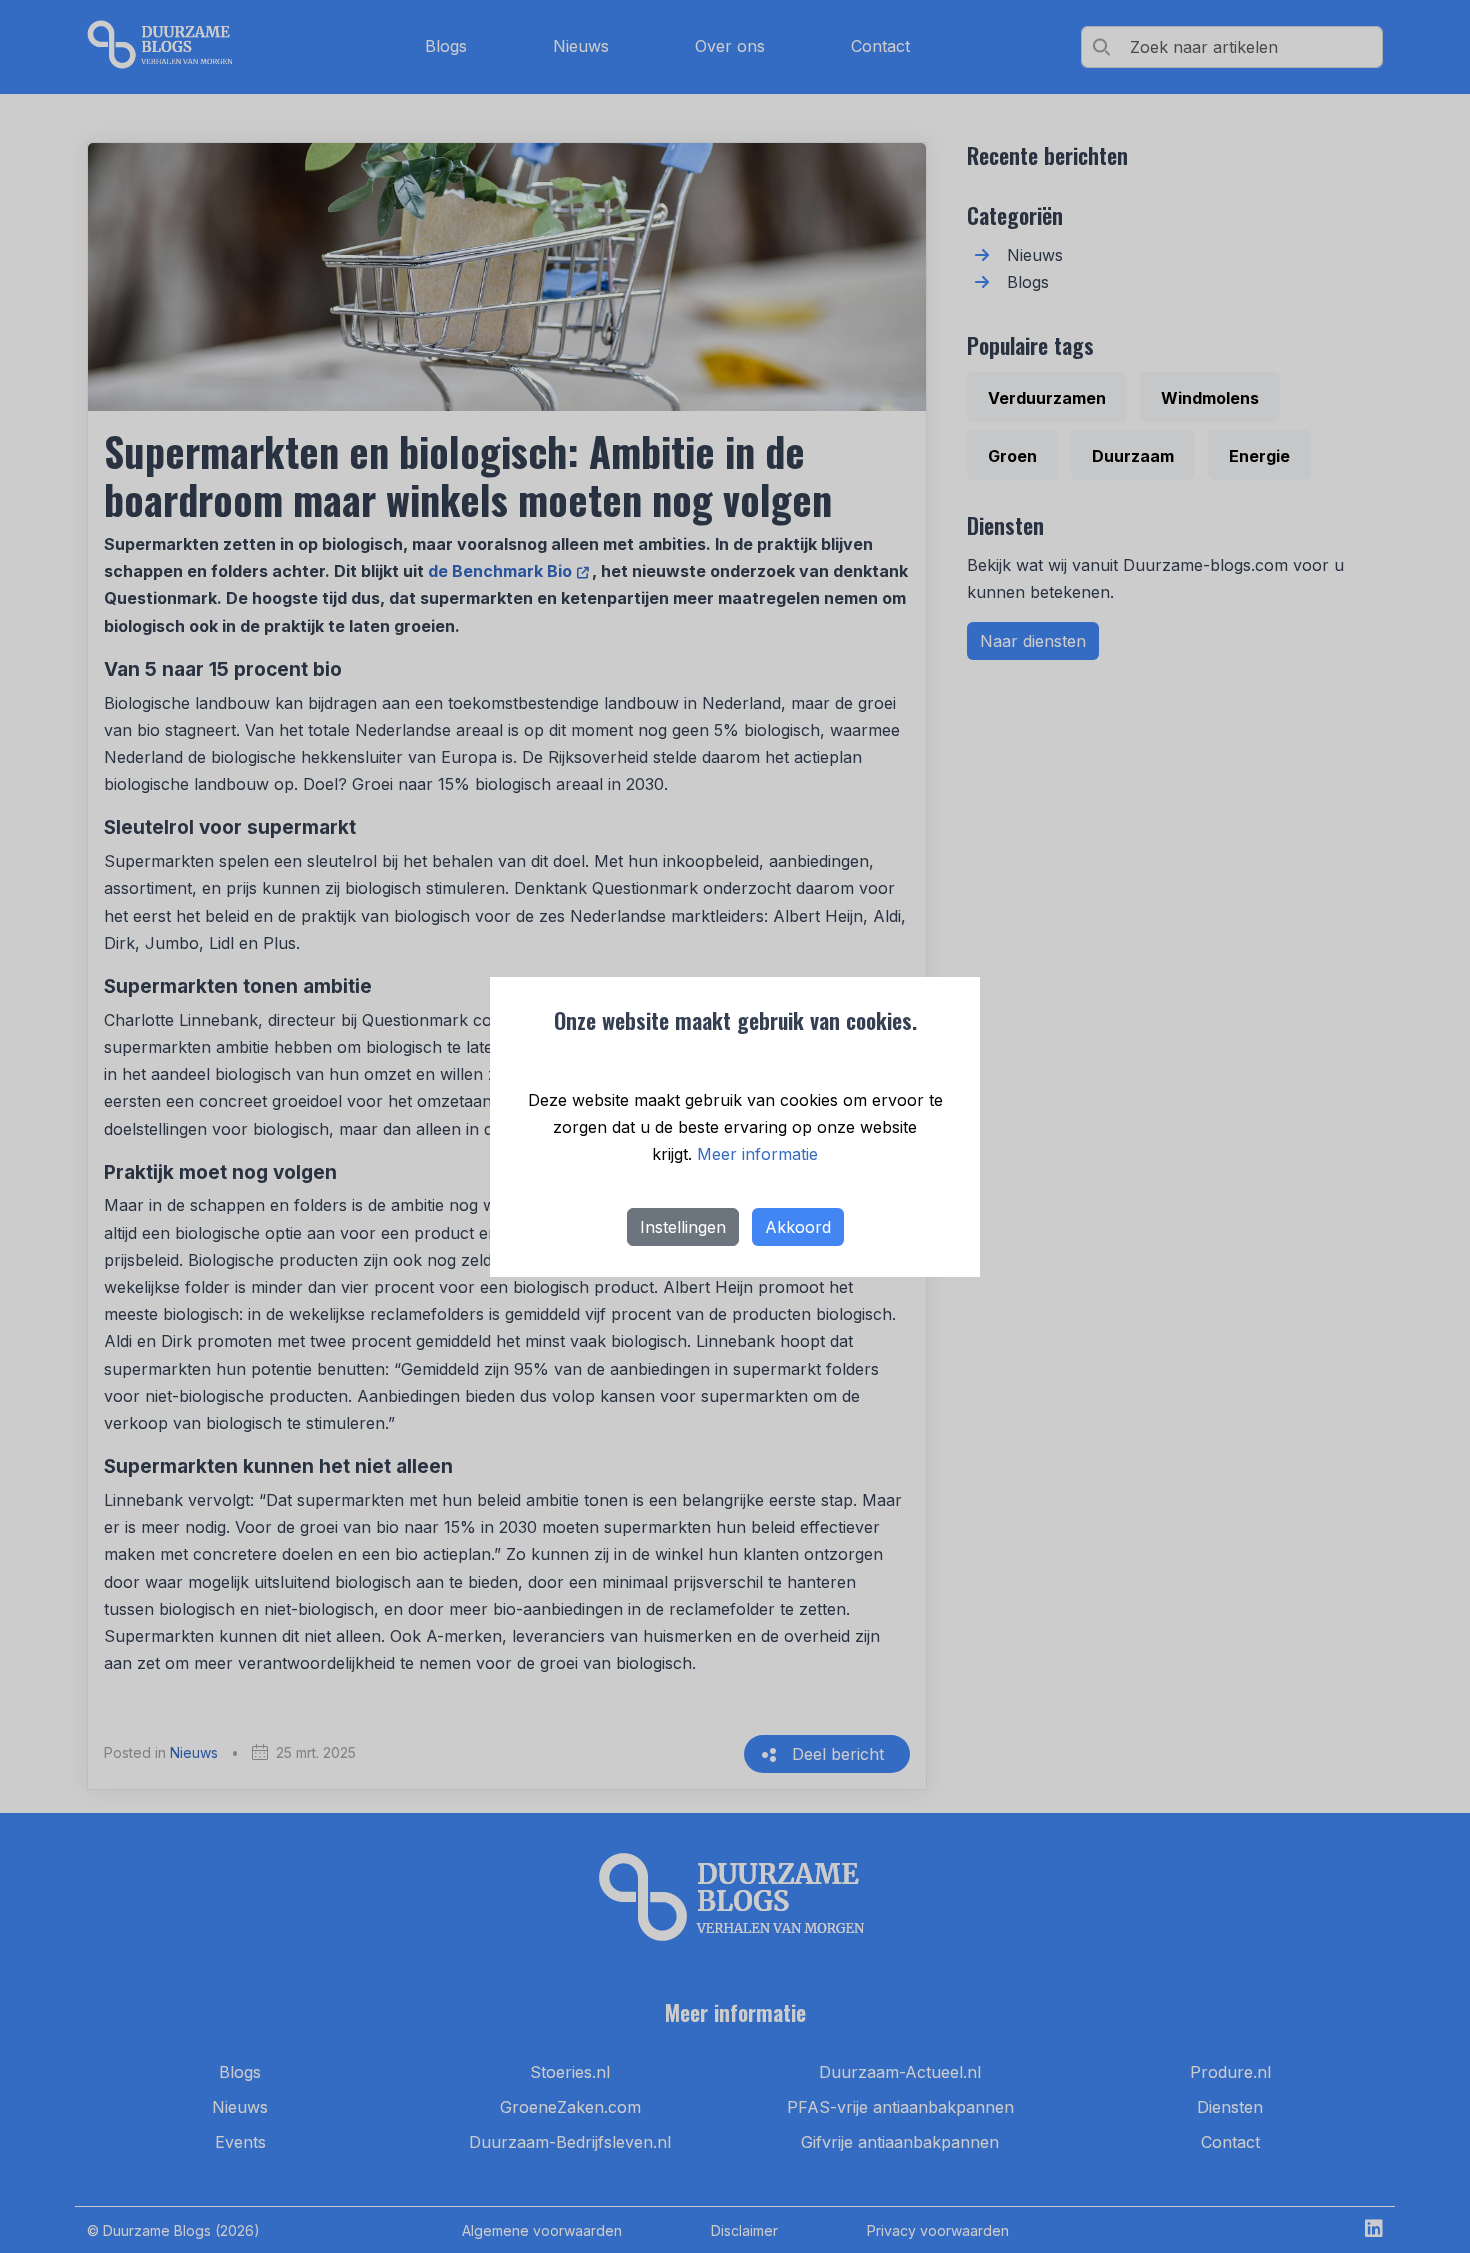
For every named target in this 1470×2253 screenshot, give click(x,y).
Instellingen (683, 1227)
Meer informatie (757, 1154)
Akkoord (798, 1227)
